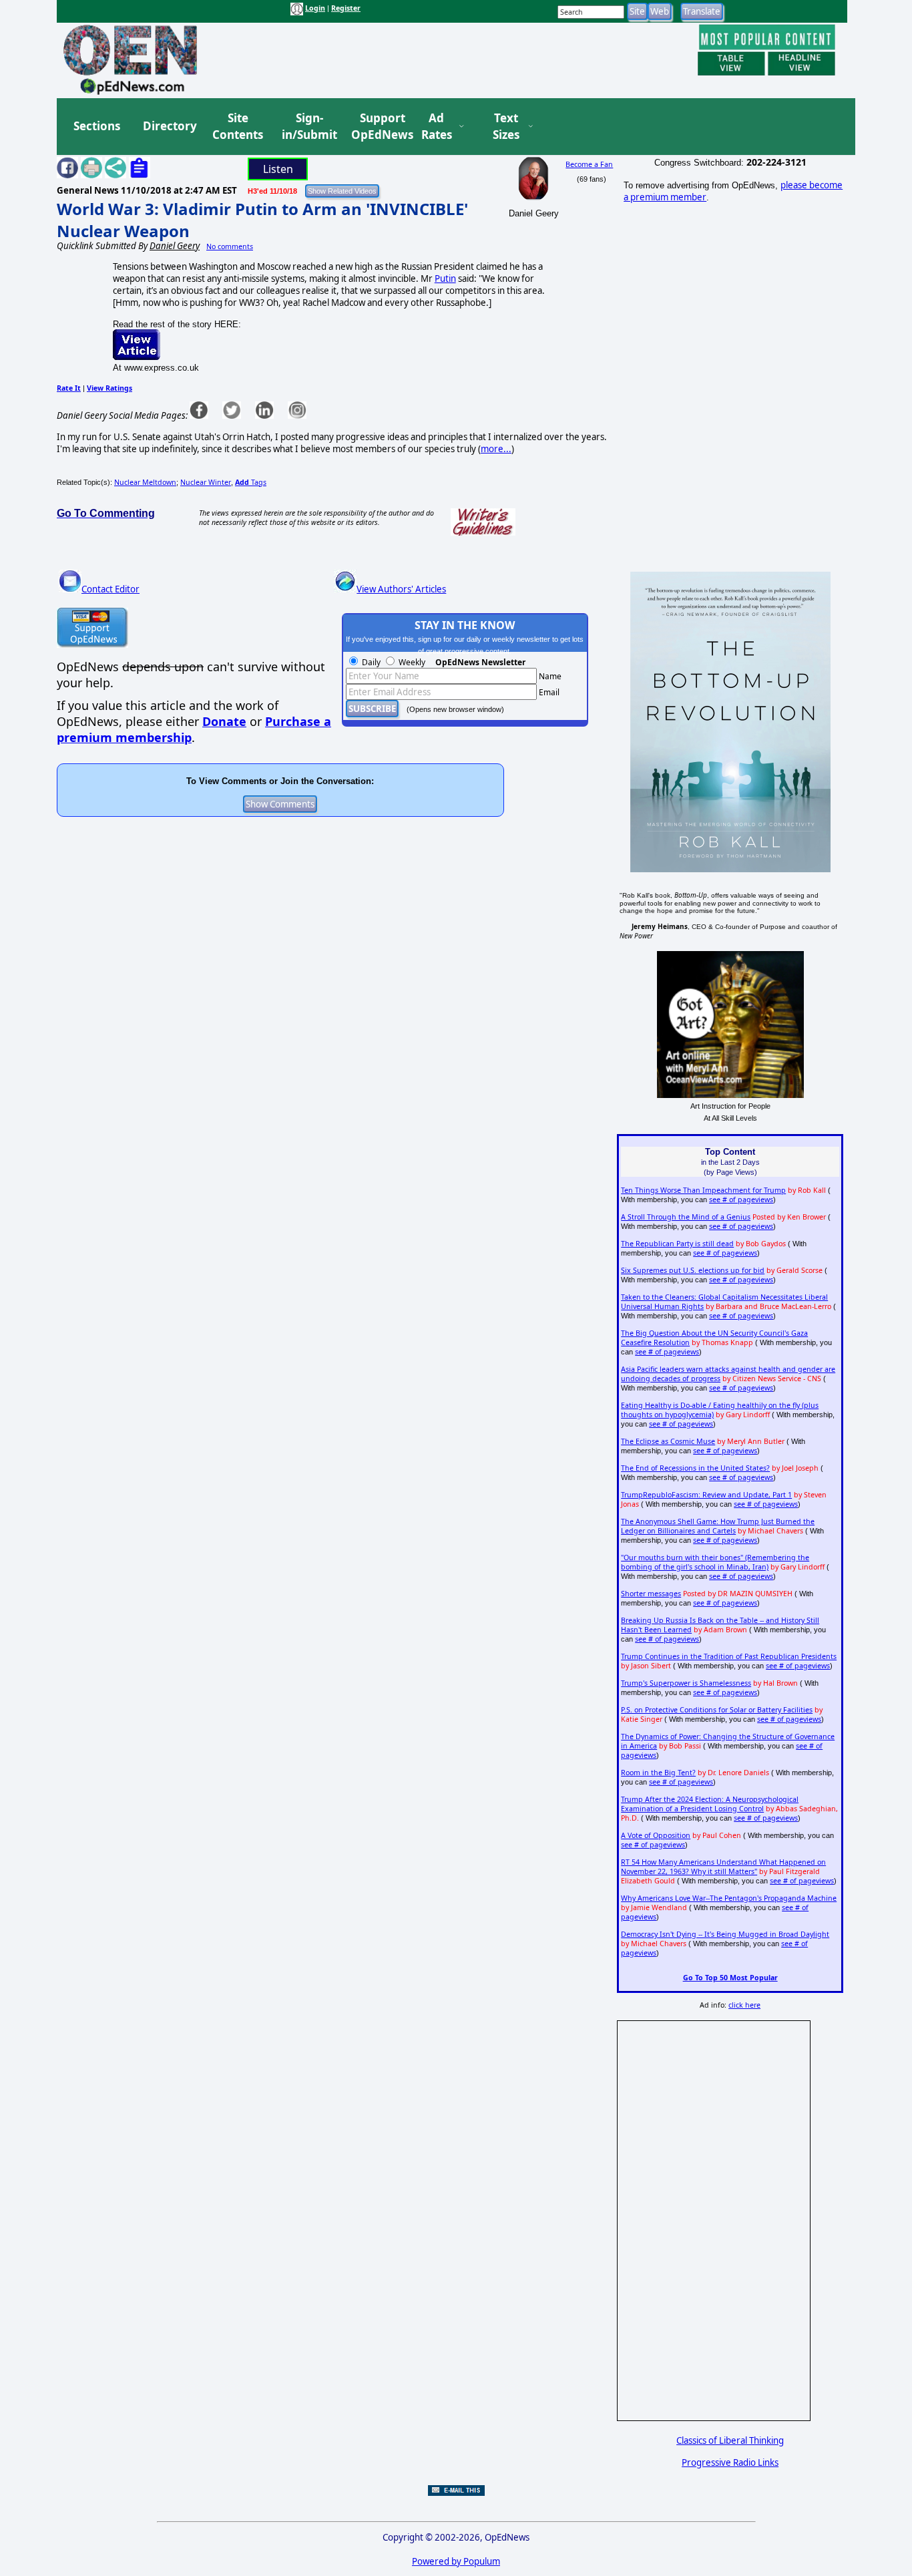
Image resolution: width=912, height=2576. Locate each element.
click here (744, 2005)
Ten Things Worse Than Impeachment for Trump (703, 1190)
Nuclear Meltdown (145, 482)
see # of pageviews (741, 1200)
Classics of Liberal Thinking (730, 2440)
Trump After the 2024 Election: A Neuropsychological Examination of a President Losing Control (710, 1804)
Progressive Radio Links (730, 2462)
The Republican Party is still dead (677, 1244)
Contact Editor (110, 589)
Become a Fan (589, 164)
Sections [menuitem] (97, 126)
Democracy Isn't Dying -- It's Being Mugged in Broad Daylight (725, 1934)
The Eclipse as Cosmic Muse (668, 1441)
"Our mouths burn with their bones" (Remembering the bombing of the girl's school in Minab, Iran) (715, 1562)
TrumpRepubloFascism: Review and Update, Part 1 (706, 1495)
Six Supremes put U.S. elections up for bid (693, 1270)
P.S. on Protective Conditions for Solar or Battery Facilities (717, 1710)
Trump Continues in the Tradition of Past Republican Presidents (729, 1656)
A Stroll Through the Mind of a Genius (686, 1217)
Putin (445, 279)
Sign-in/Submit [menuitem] (308, 127)
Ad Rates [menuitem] (437, 127)
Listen (278, 169)
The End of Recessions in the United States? (695, 1468)
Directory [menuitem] (169, 126)
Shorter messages (651, 1594)
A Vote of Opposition (656, 1835)
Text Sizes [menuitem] (506, 127)
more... (496, 449)
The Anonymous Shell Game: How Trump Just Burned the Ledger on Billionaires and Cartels (718, 1526)
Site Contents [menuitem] (238, 127)
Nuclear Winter (206, 482)
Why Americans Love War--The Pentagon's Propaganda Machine (729, 1898)
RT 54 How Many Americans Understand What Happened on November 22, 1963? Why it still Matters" (723, 1867)
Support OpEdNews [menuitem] (377, 127)
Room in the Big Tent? (658, 1773)
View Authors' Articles (401, 589)
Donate (224, 721)
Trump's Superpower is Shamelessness (686, 1683)
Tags (251, 482)
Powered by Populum (456, 2561)
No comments (230, 246)
